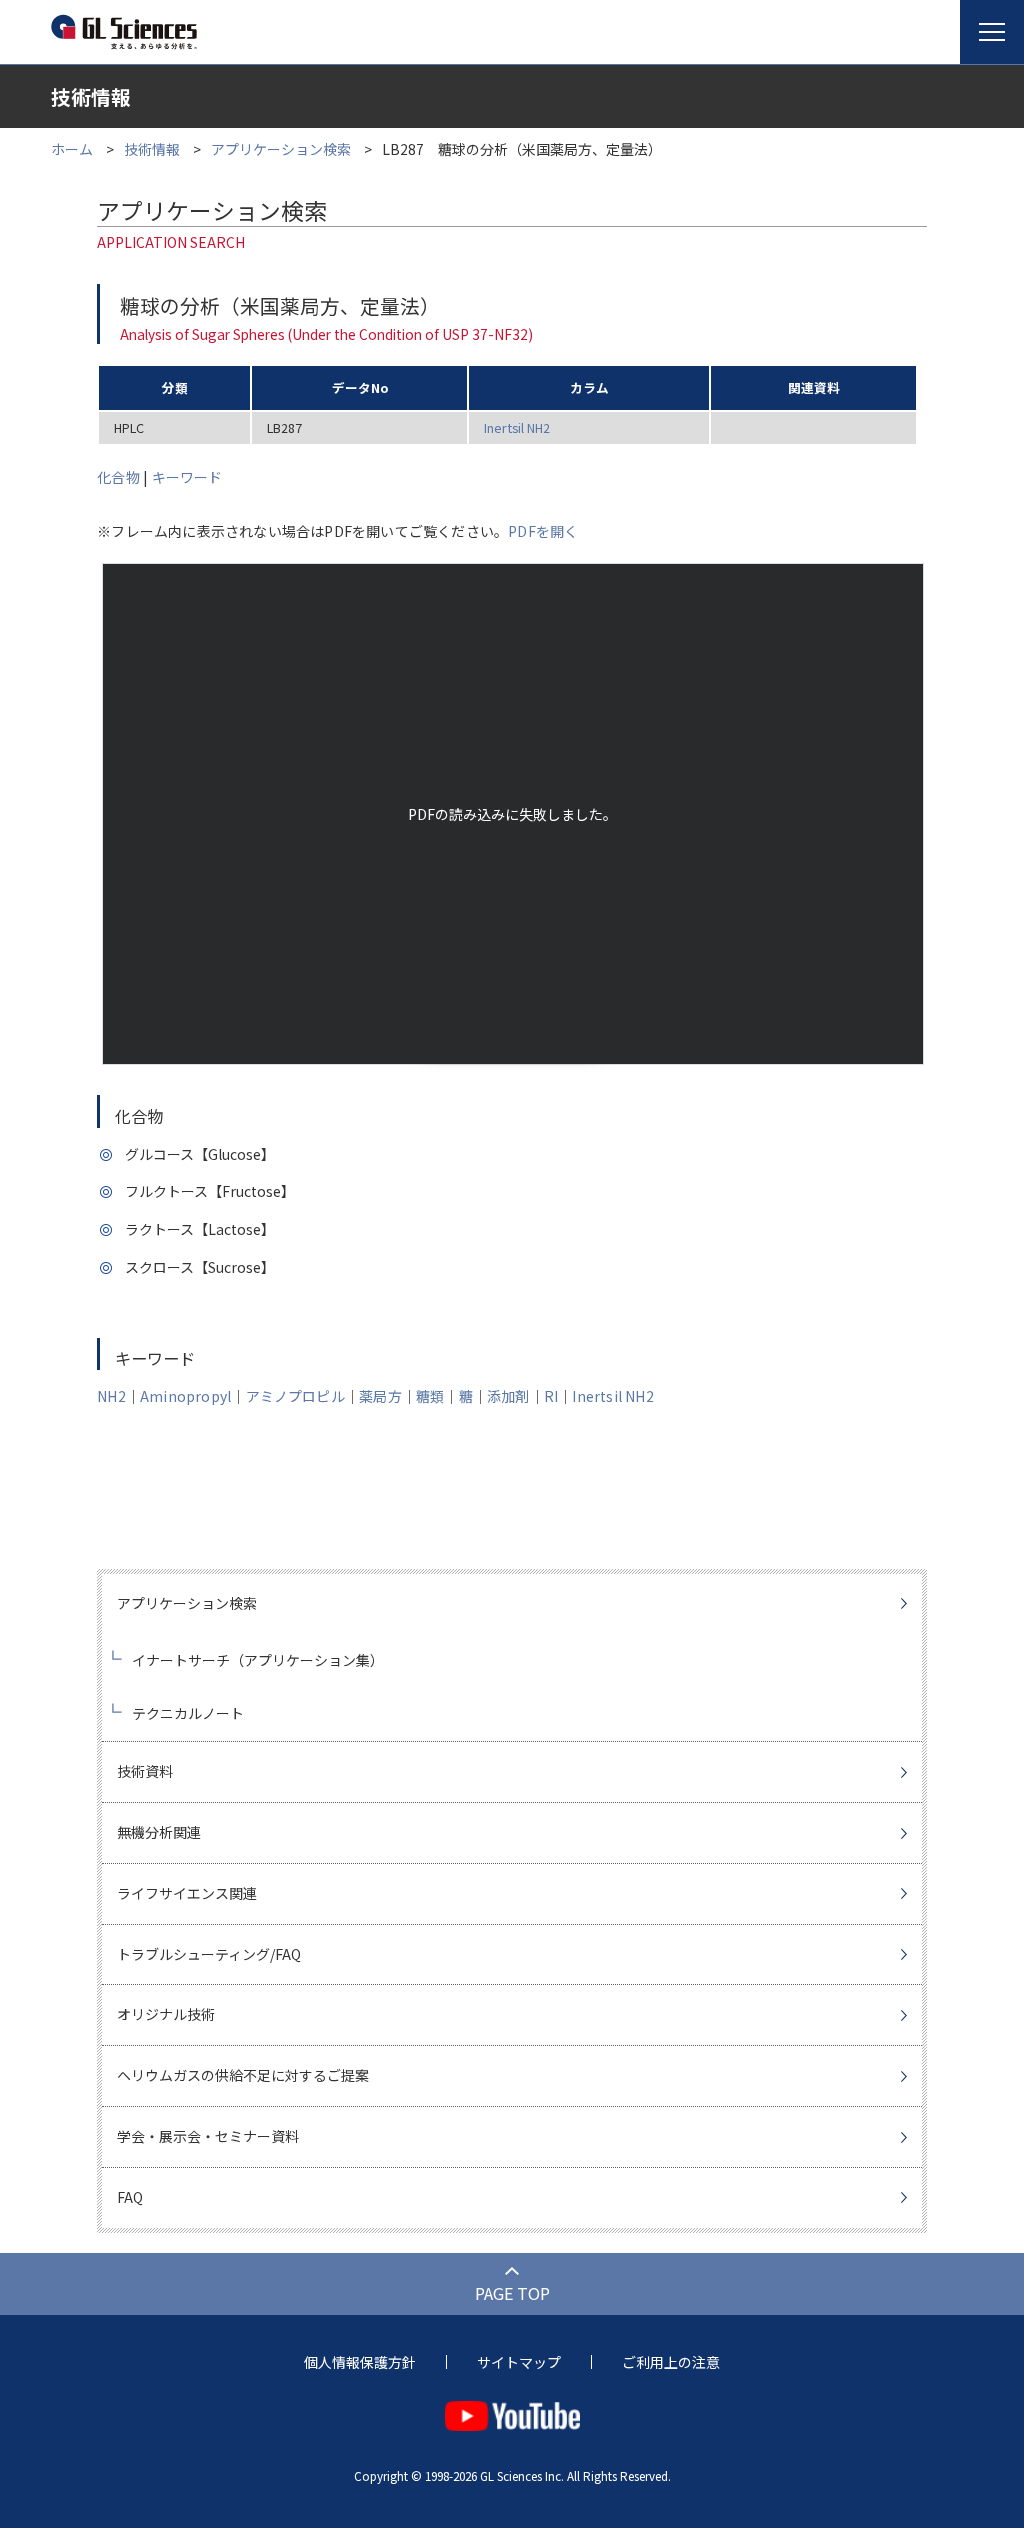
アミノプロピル (295, 1396)
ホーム (72, 149)
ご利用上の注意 (671, 2362)
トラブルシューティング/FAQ (209, 1954)
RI (551, 1396)
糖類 (430, 1396)
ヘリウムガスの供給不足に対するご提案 (243, 2075)
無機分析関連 (159, 1832)
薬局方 (380, 1396)
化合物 (118, 477)
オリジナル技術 (166, 2014)
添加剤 (508, 1396)
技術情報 (152, 149)
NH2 (111, 1396)
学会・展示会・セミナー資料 (208, 2136)
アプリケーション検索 (281, 149)
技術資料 (145, 1771)
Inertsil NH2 (517, 427)
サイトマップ (519, 2362)
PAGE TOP (512, 2293)
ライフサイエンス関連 (187, 1893)
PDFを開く (543, 531)
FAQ (130, 2197)
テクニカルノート (188, 1713)
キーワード (187, 477)
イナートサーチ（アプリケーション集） (258, 1660)
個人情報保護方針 (360, 2362)
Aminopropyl (185, 1396)
